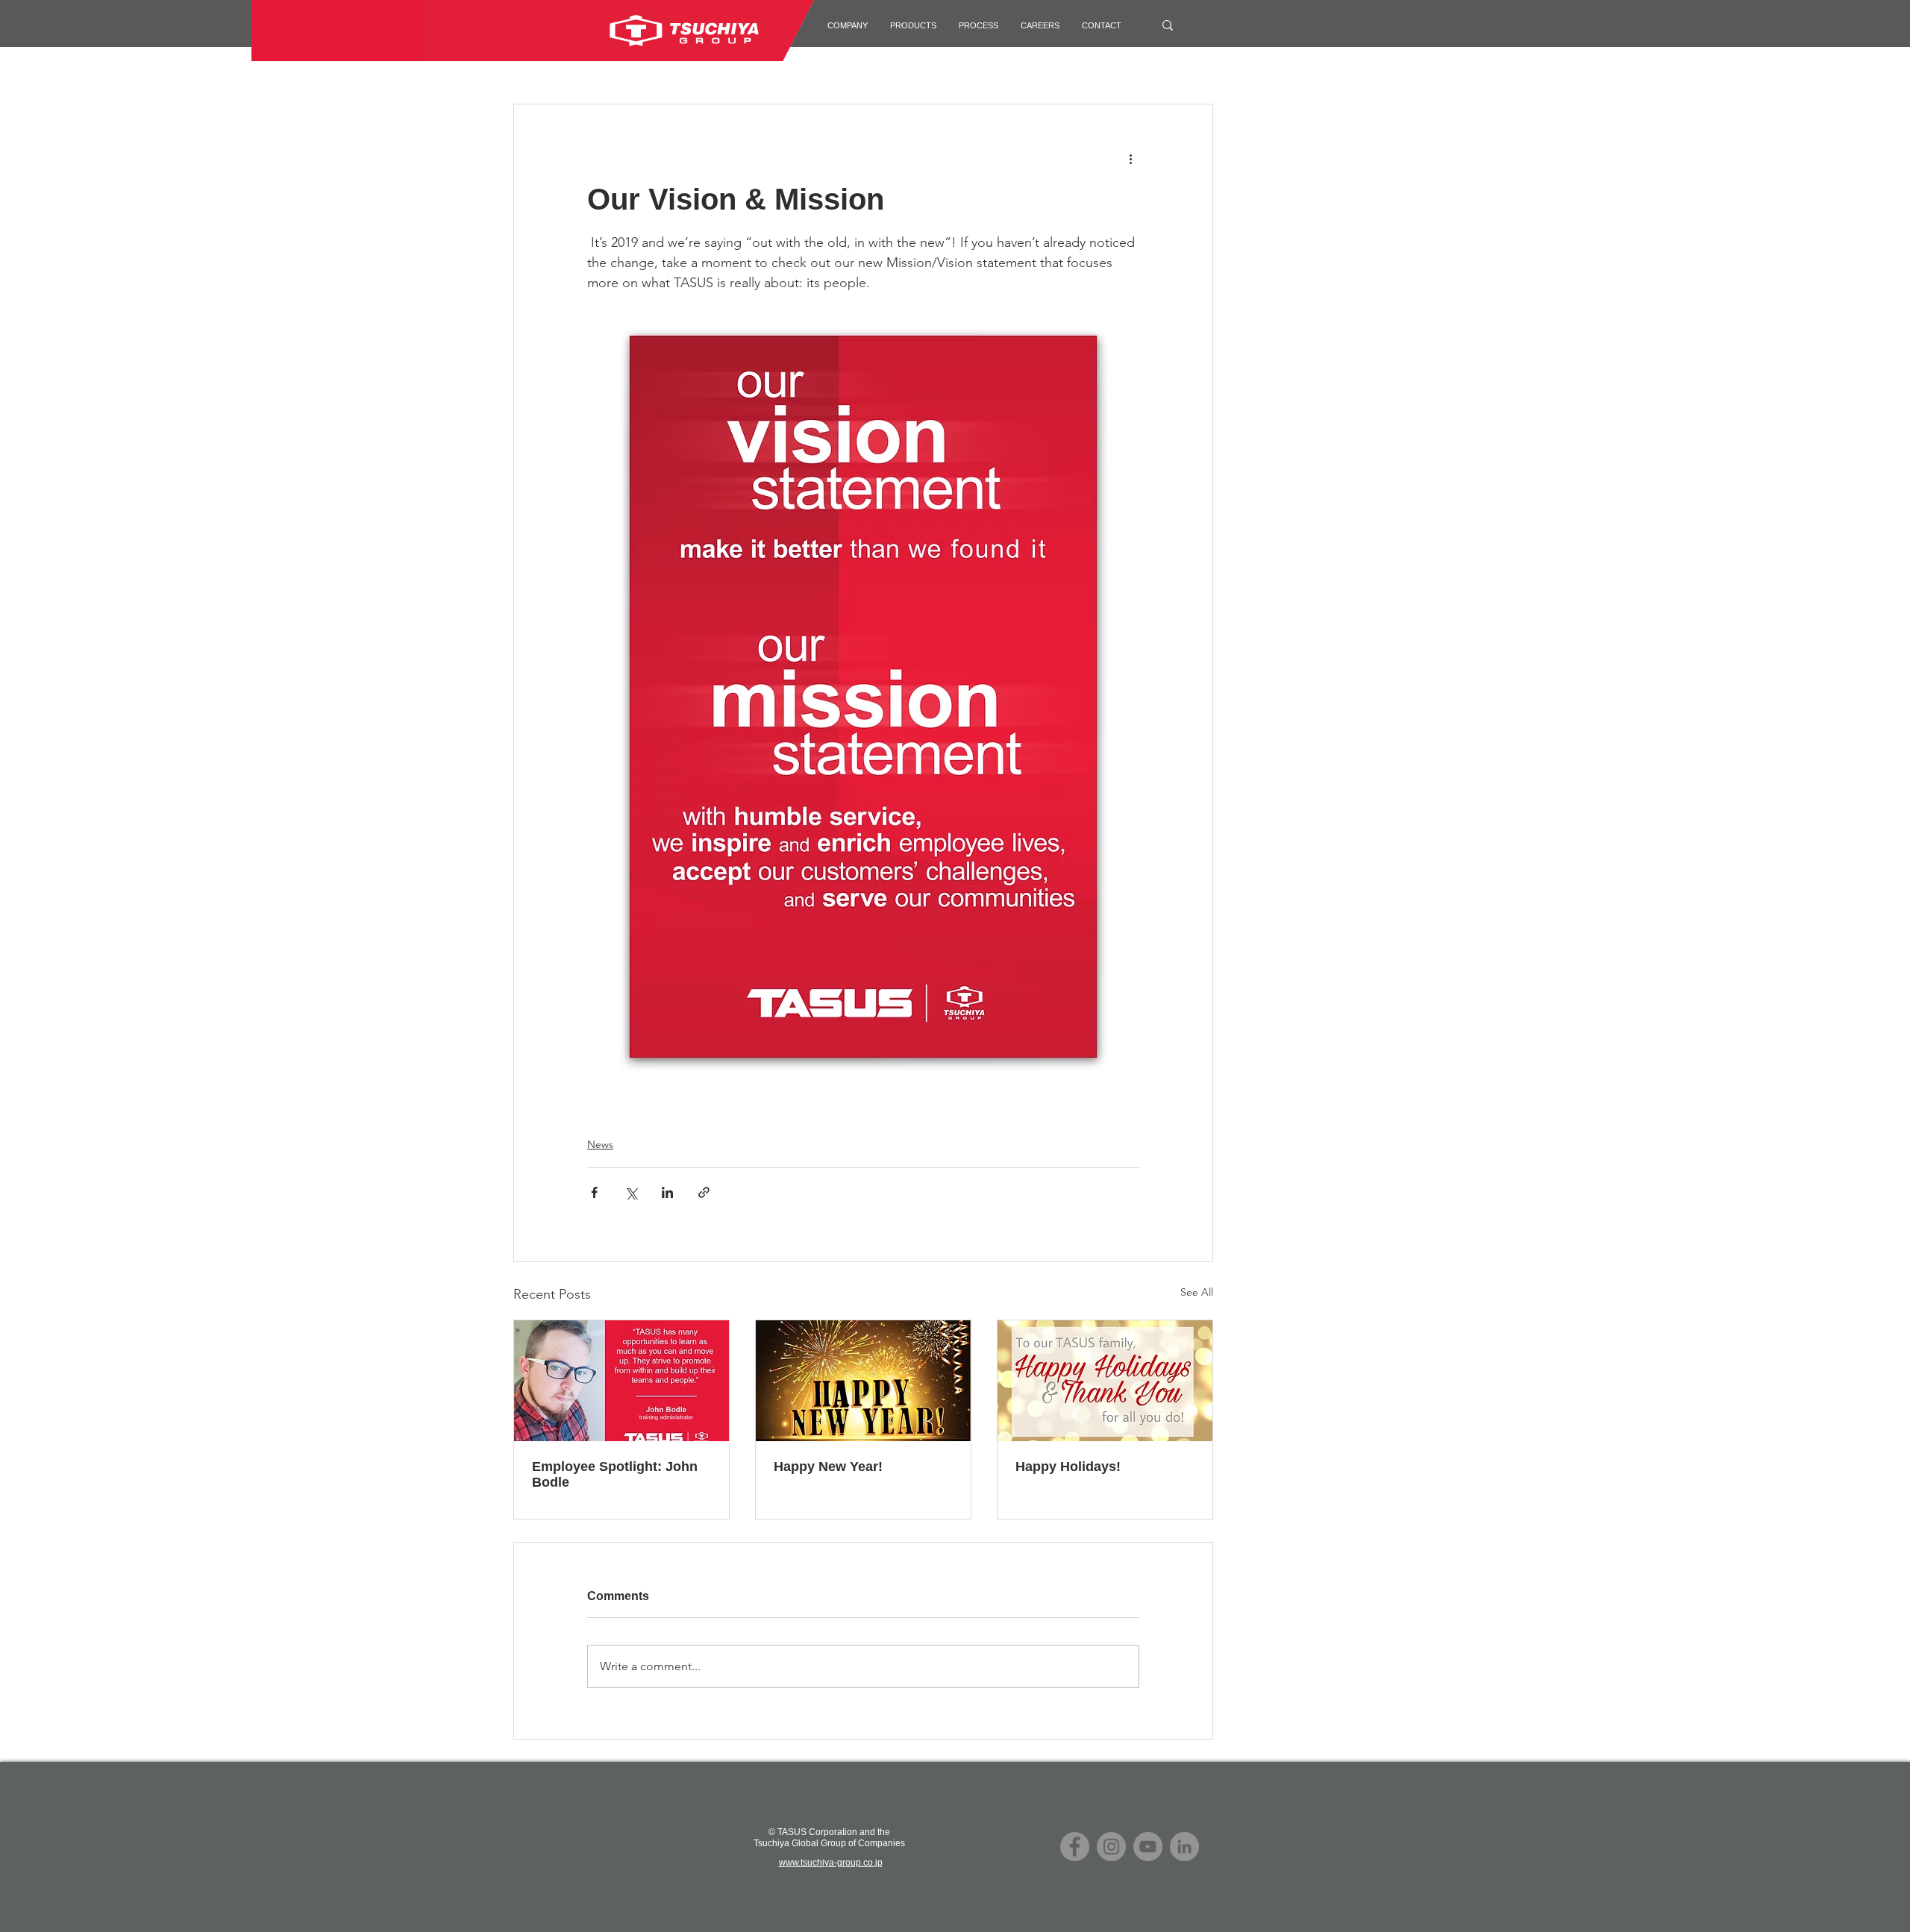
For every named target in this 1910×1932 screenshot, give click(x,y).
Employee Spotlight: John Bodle (615, 1474)
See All (1197, 1292)
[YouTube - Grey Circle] (1148, 1847)
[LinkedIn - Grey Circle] (1184, 1847)
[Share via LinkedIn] (667, 1192)
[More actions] (1130, 158)
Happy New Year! (828, 1467)
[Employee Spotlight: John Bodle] (621, 1381)
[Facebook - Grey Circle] (1075, 1847)
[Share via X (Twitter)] (631, 1192)
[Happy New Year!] (863, 1381)
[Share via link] (704, 1192)
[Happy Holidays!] (1105, 1381)
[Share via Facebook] (594, 1192)
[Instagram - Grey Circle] (1111, 1847)
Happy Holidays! (1068, 1467)
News (600, 1144)
